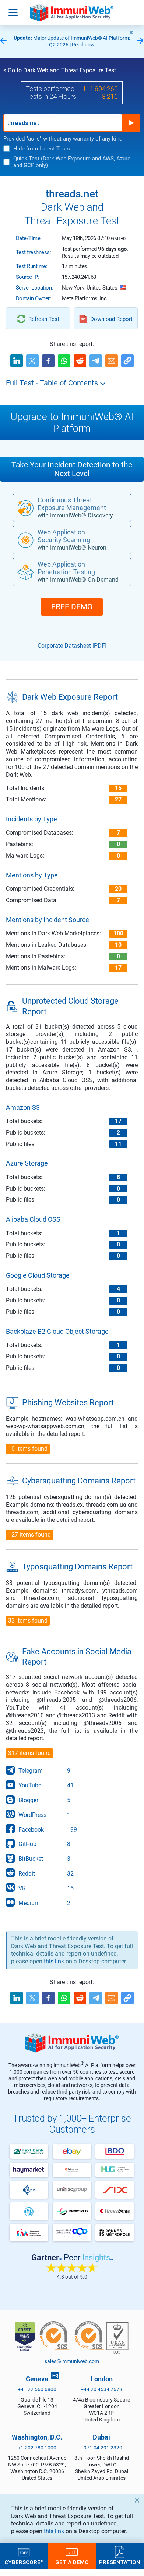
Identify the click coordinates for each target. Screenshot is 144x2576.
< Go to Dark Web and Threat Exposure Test (60, 70)
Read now (83, 45)
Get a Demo (72, 2562)
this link (54, 2531)
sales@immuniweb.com (72, 2361)
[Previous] (3, 41)
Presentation (120, 2562)
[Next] (140, 41)
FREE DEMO (72, 607)
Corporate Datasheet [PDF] (72, 646)
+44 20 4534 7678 (101, 2389)
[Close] (131, 32)
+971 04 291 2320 (101, 2448)
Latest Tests (55, 149)
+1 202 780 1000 (37, 2448)
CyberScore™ (24, 2562)
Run (131, 123)
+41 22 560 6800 (37, 2389)
